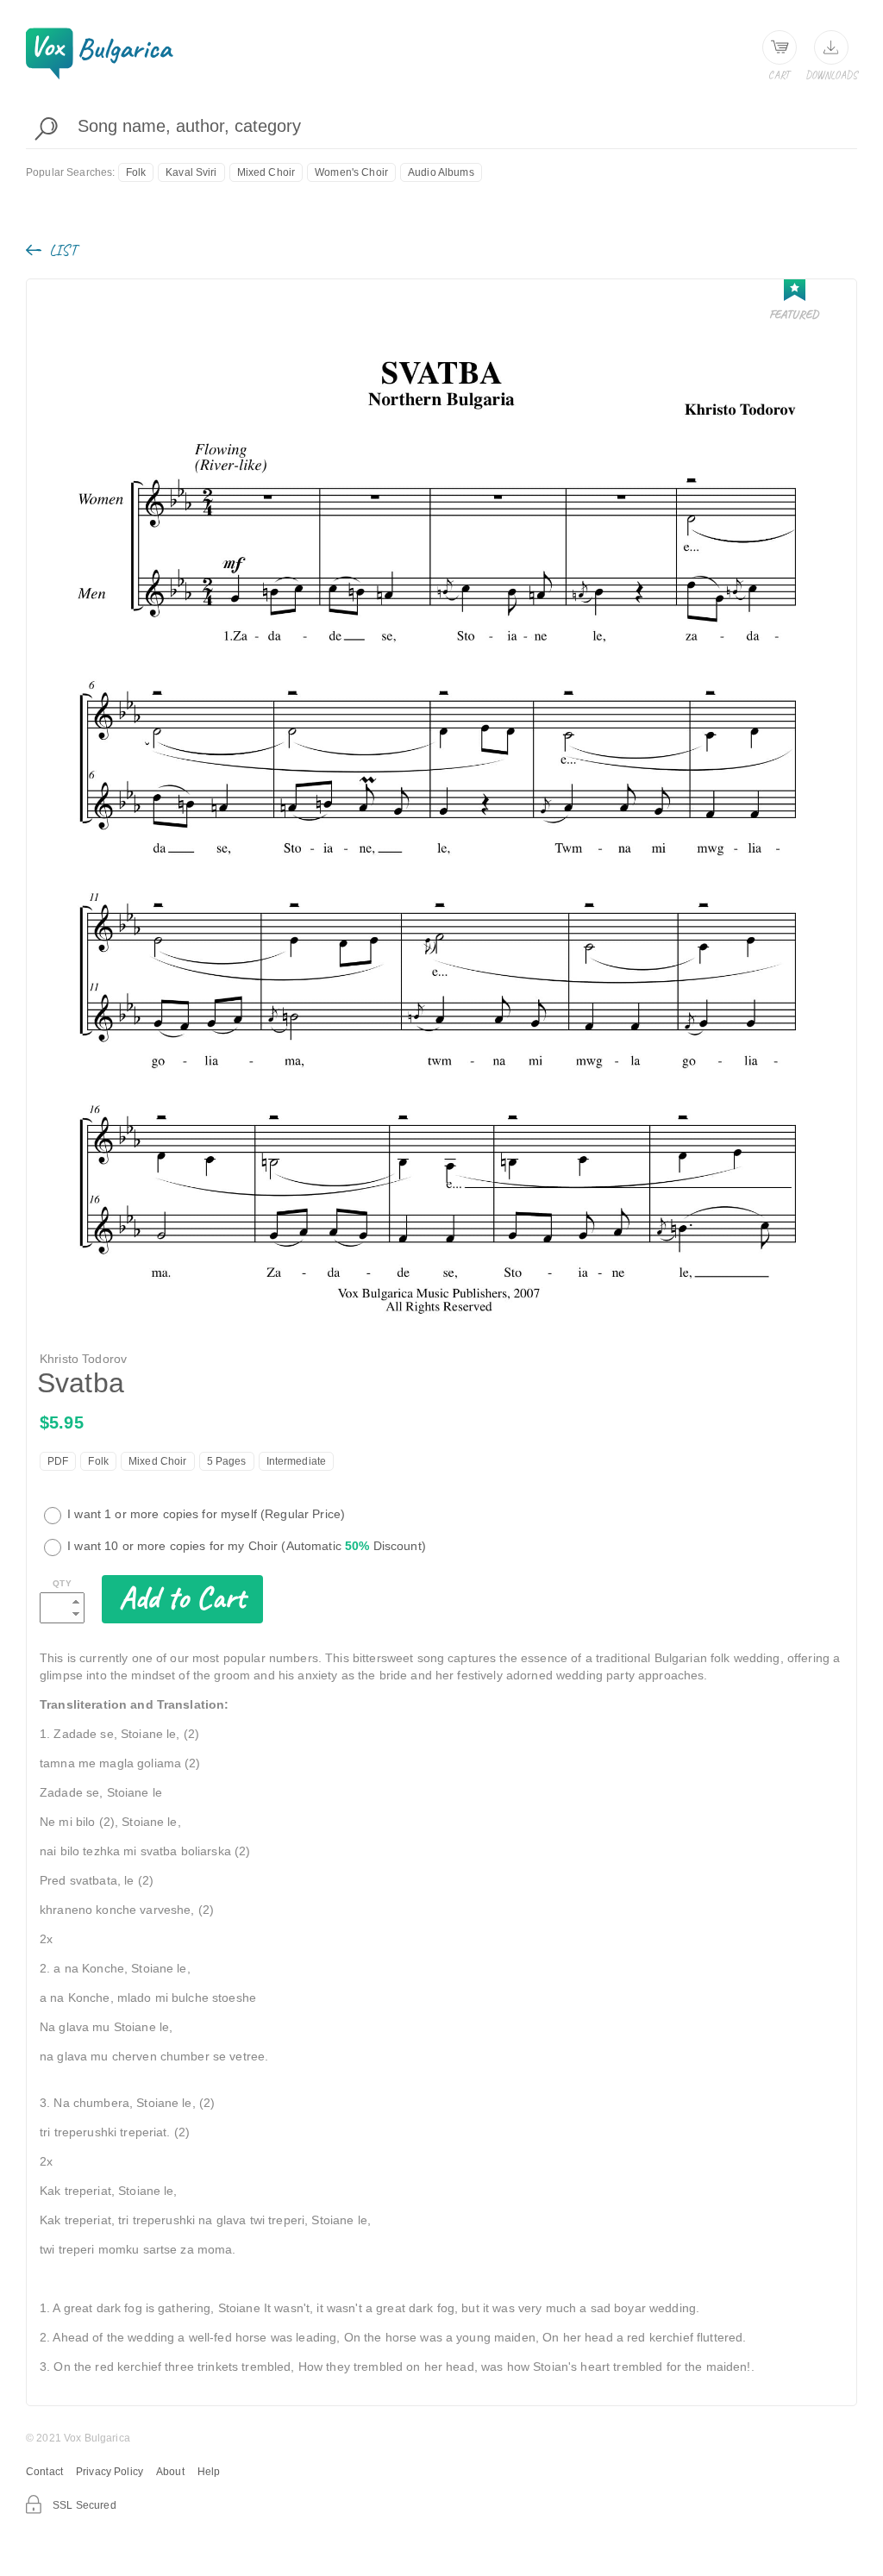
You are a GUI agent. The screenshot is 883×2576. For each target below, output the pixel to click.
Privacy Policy (110, 2472)
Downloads (831, 75)
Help (209, 2472)
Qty (62, 1583)
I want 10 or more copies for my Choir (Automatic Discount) (245, 1546)
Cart (779, 75)
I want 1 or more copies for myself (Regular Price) (204, 1514)
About (170, 2472)
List (61, 250)
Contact (44, 2472)
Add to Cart (182, 1597)
